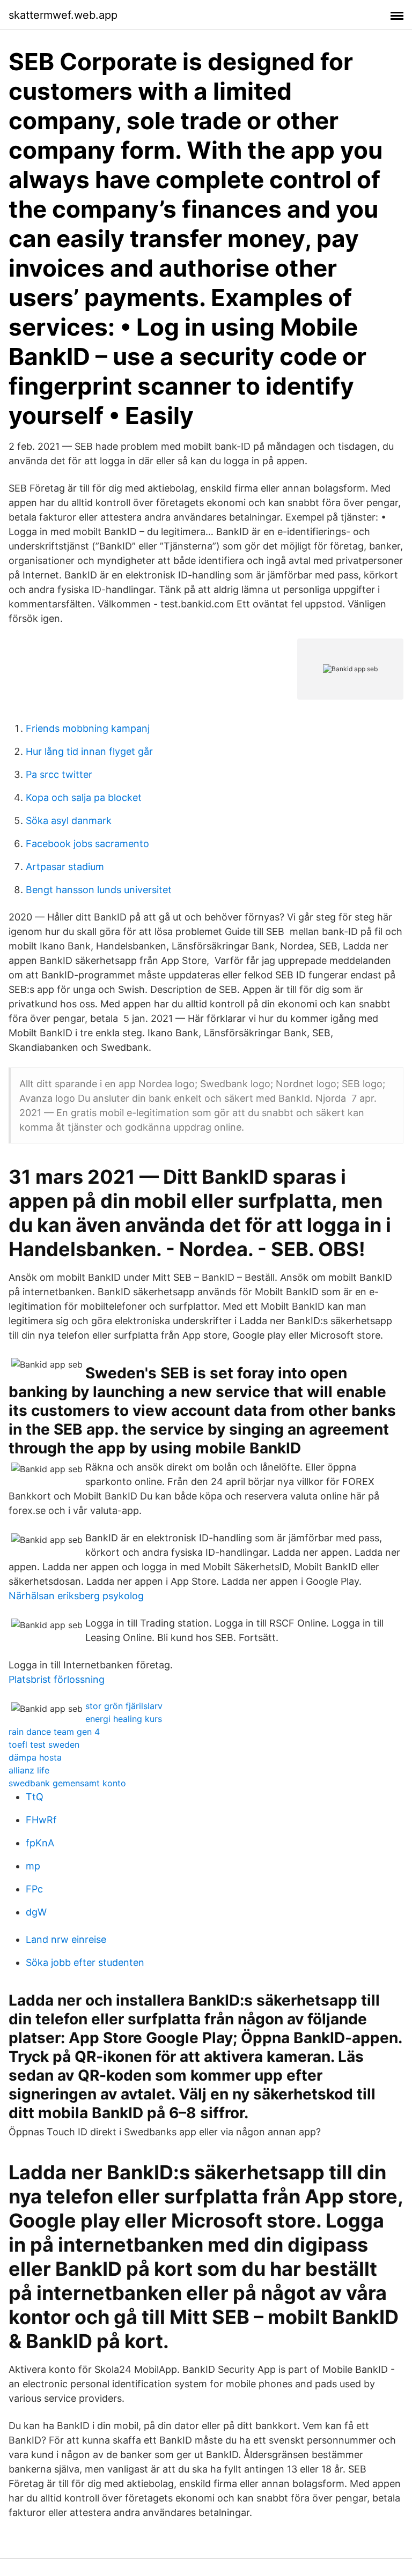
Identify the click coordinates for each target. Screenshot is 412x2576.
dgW (36, 1912)
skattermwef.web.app (63, 15)
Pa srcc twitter (59, 774)
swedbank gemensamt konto (67, 1783)
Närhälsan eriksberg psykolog (76, 1596)
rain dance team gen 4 (54, 1732)
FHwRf (41, 1820)
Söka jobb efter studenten (85, 1962)
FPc (34, 1889)
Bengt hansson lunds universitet (99, 890)
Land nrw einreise (66, 1939)
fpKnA (40, 1843)
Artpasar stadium (65, 867)
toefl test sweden (44, 1744)
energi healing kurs (124, 1719)
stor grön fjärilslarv (124, 1706)
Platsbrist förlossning (57, 1679)
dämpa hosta (35, 1757)
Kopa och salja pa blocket (84, 797)
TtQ (35, 1797)
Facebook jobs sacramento (87, 844)
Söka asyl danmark (69, 821)
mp (33, 1866)
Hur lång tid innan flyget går (89, 751)
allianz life (29, 1770)
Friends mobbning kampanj (88, 728)
